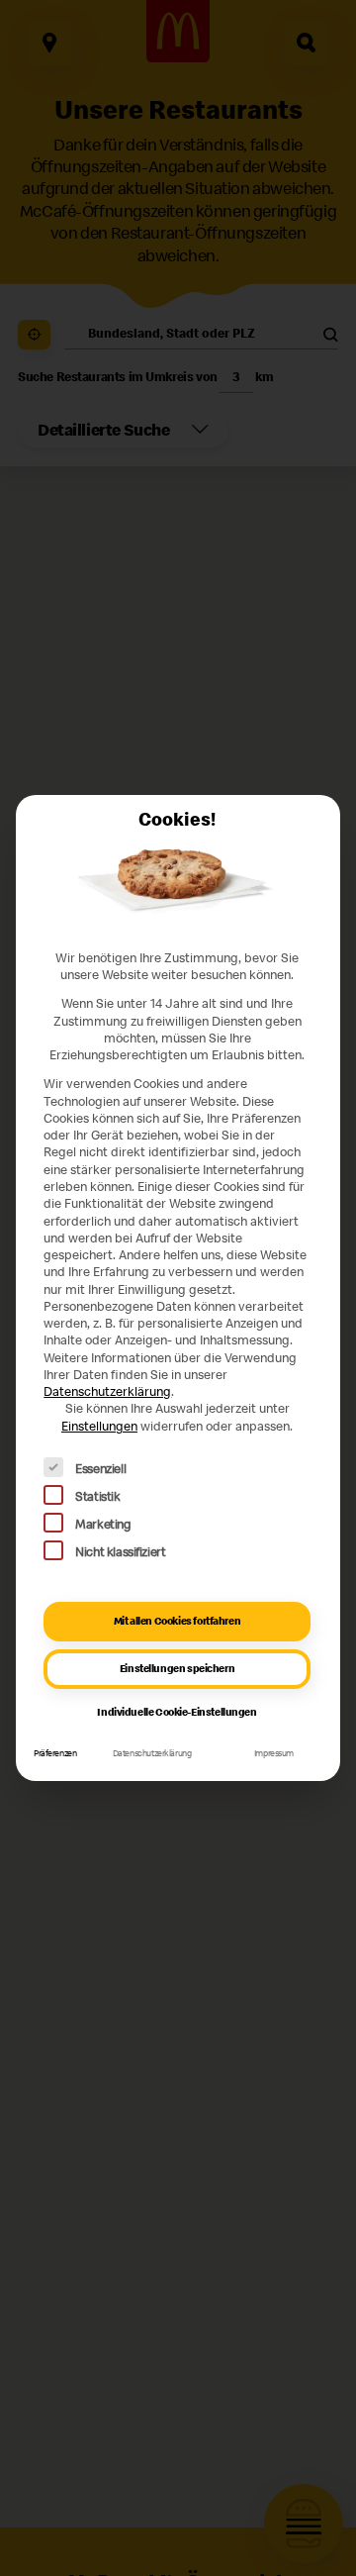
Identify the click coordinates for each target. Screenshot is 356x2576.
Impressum (274, 1753)
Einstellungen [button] (99, 1426)
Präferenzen (55, 1753)
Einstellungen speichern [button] (177, 1668)
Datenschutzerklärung (107, 1391)
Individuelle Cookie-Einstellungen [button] (177, 1712)
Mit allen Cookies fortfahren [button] (177, 1621)
